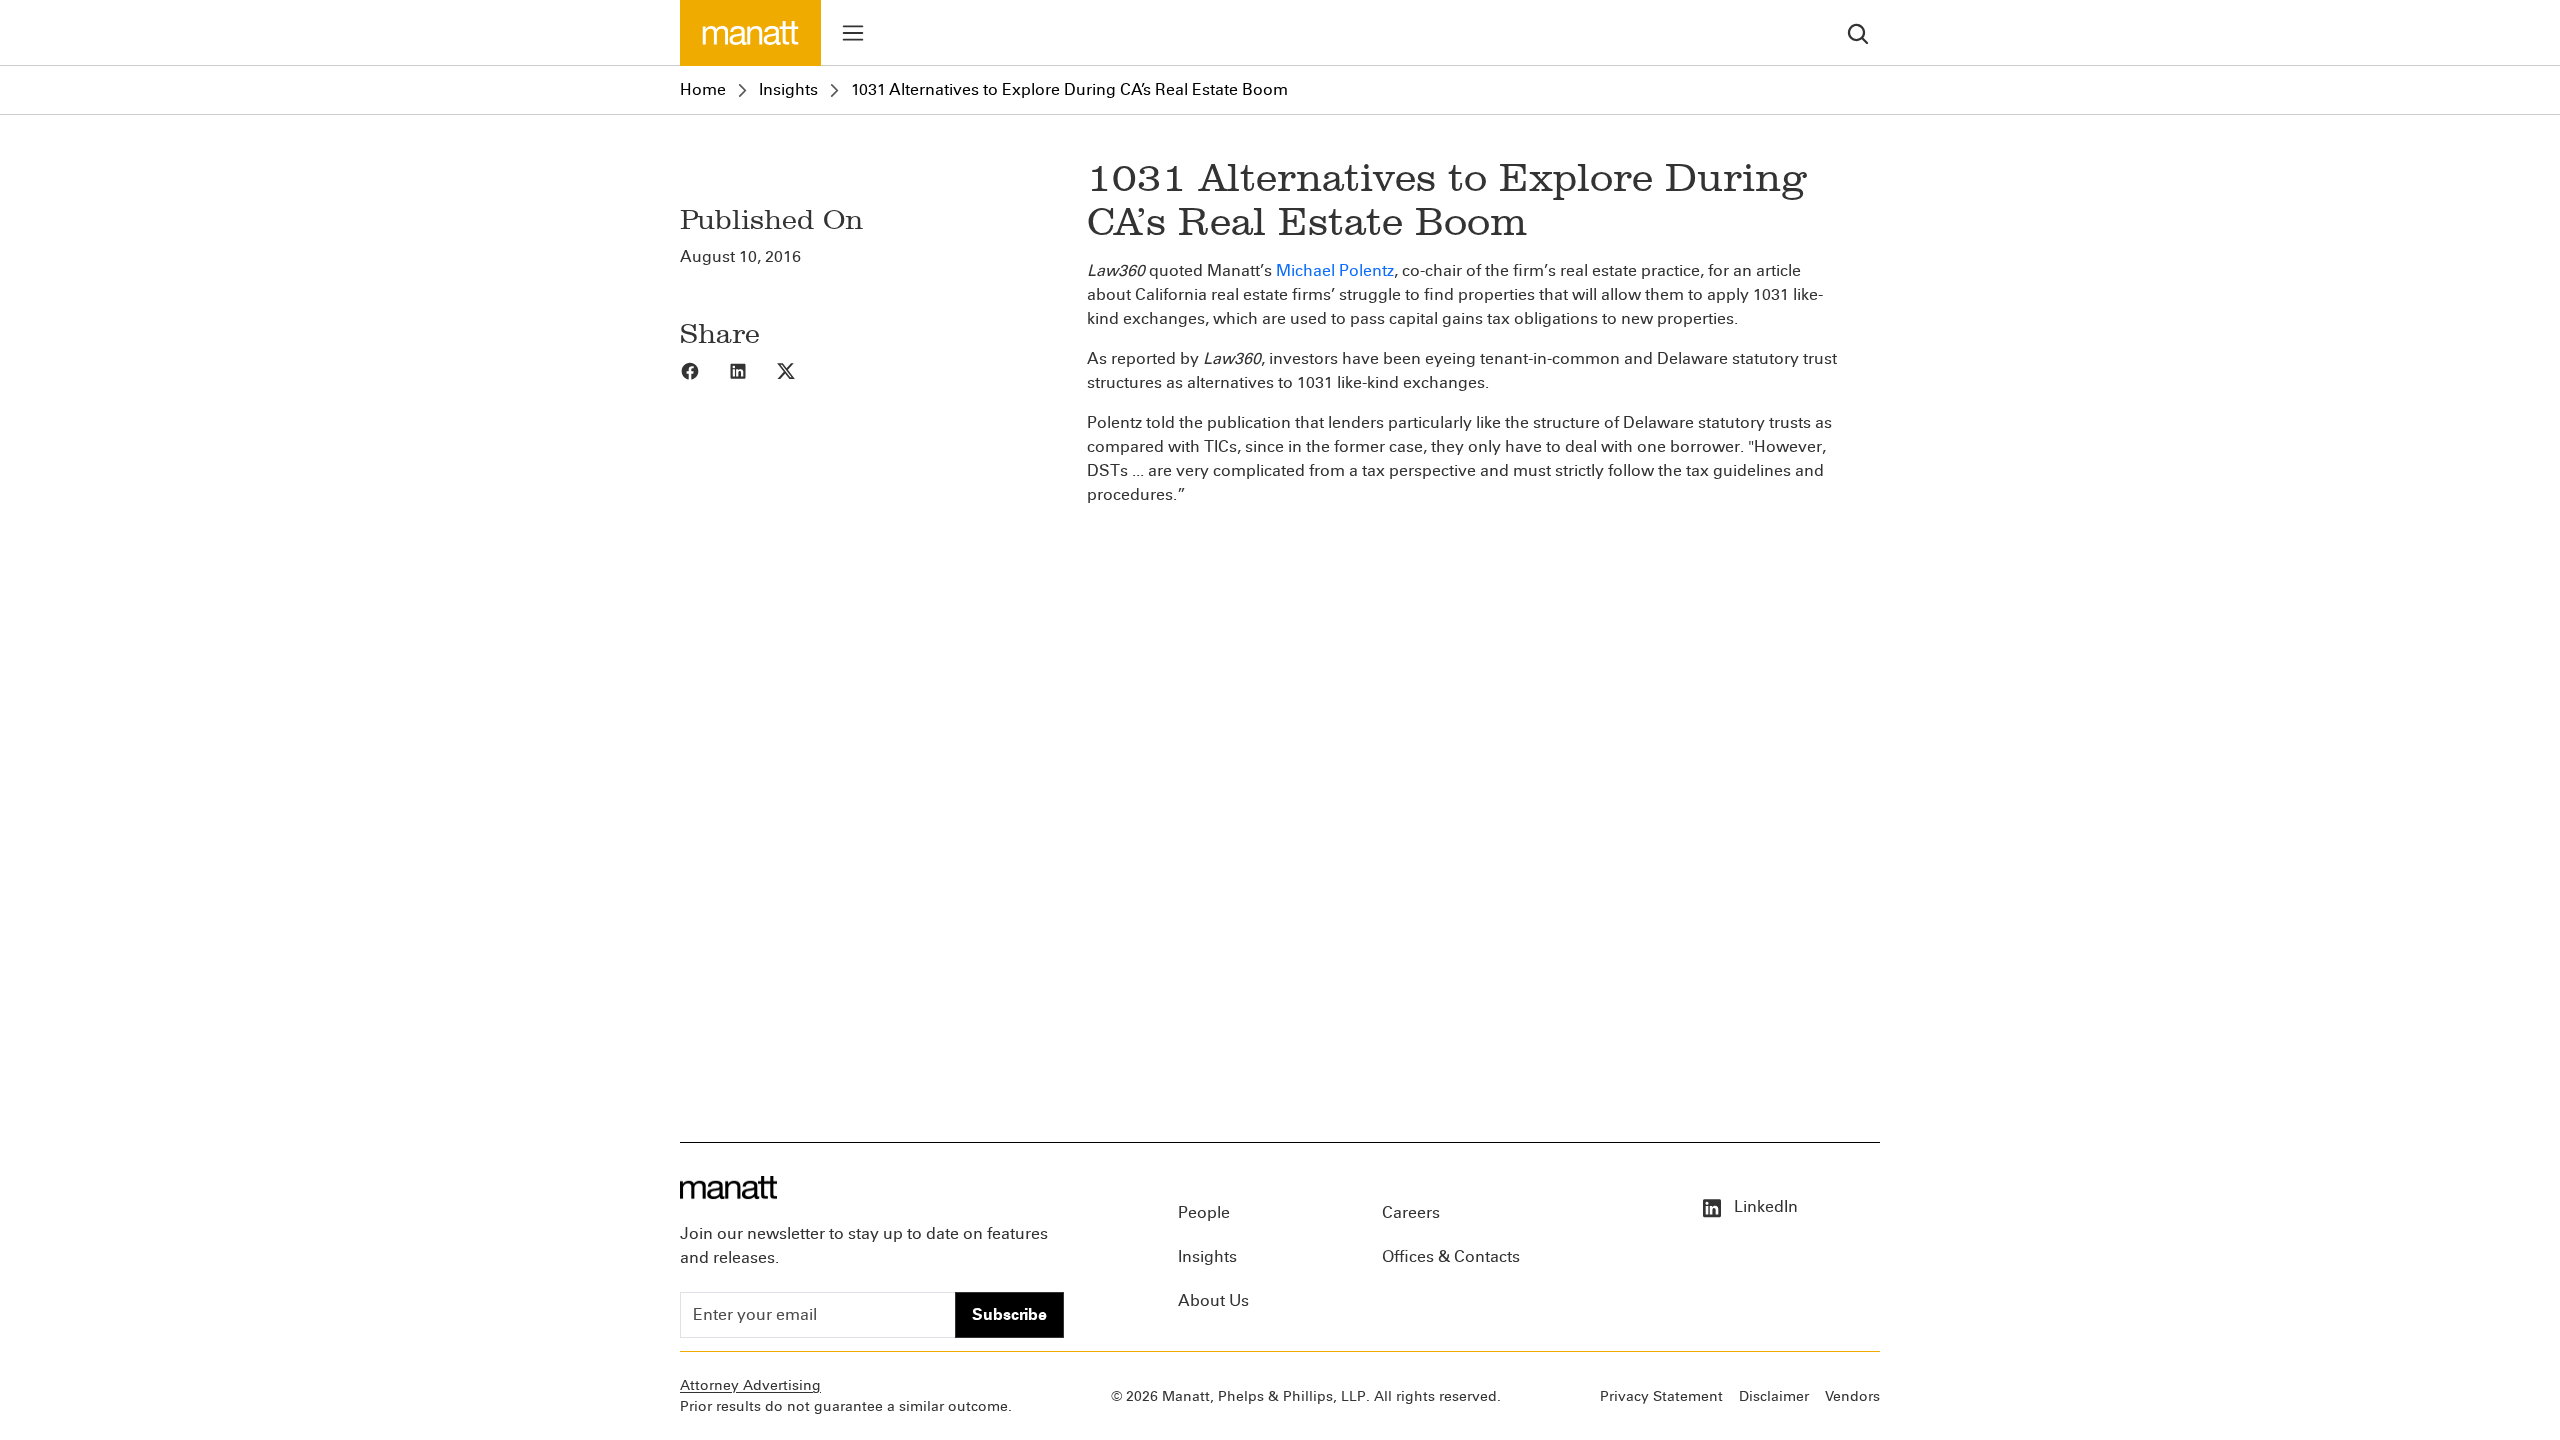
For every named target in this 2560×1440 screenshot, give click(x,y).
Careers (1411, 1212)
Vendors (1852, 1396)
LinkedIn (1764, 1206)
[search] (1858, 32)
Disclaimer (1774, 1396)
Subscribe (1009, 1314)
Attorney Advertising (750, 1385)
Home (703, 89)
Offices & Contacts (1451, 1256)
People (1204, 1212)
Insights (788, 89)
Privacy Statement (1661, 1396)
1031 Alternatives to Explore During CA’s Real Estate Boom (1069, 89)
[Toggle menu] (853, 33)
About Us (1213, 1300)
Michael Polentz (1335, 270)
